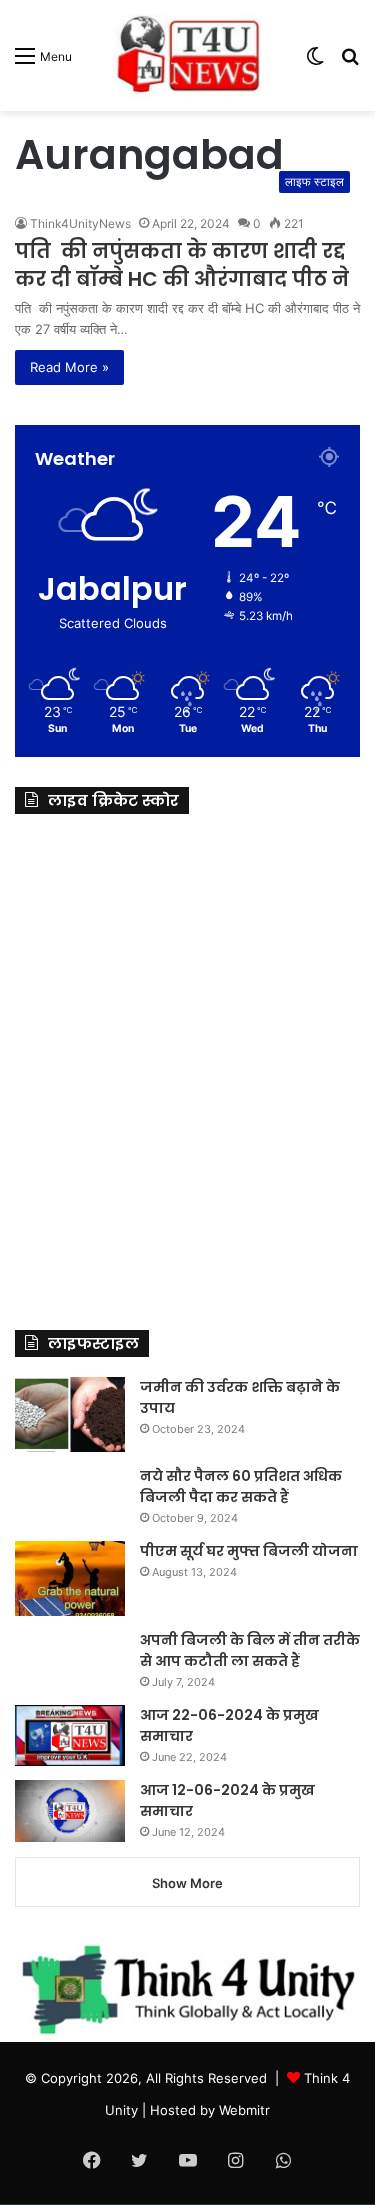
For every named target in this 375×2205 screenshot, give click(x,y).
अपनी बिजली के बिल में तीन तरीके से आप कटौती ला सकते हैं (250, 1650)
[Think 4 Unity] (188, 55)
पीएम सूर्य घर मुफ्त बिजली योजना (249, 1551)
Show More (187, 1883)
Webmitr (244, 2110)
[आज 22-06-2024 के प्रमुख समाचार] (70, 1736)
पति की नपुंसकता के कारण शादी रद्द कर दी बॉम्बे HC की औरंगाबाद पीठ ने (182, 265)
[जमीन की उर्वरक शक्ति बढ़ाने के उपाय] (70, 1414)
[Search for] (350, 62)
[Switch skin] (315, 62)
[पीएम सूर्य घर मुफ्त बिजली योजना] (70, 1578)
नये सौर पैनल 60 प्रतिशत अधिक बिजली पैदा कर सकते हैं (241, 1486)
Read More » (69, 367)
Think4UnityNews (80, 223)
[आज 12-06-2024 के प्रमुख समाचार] (70, 1811)
